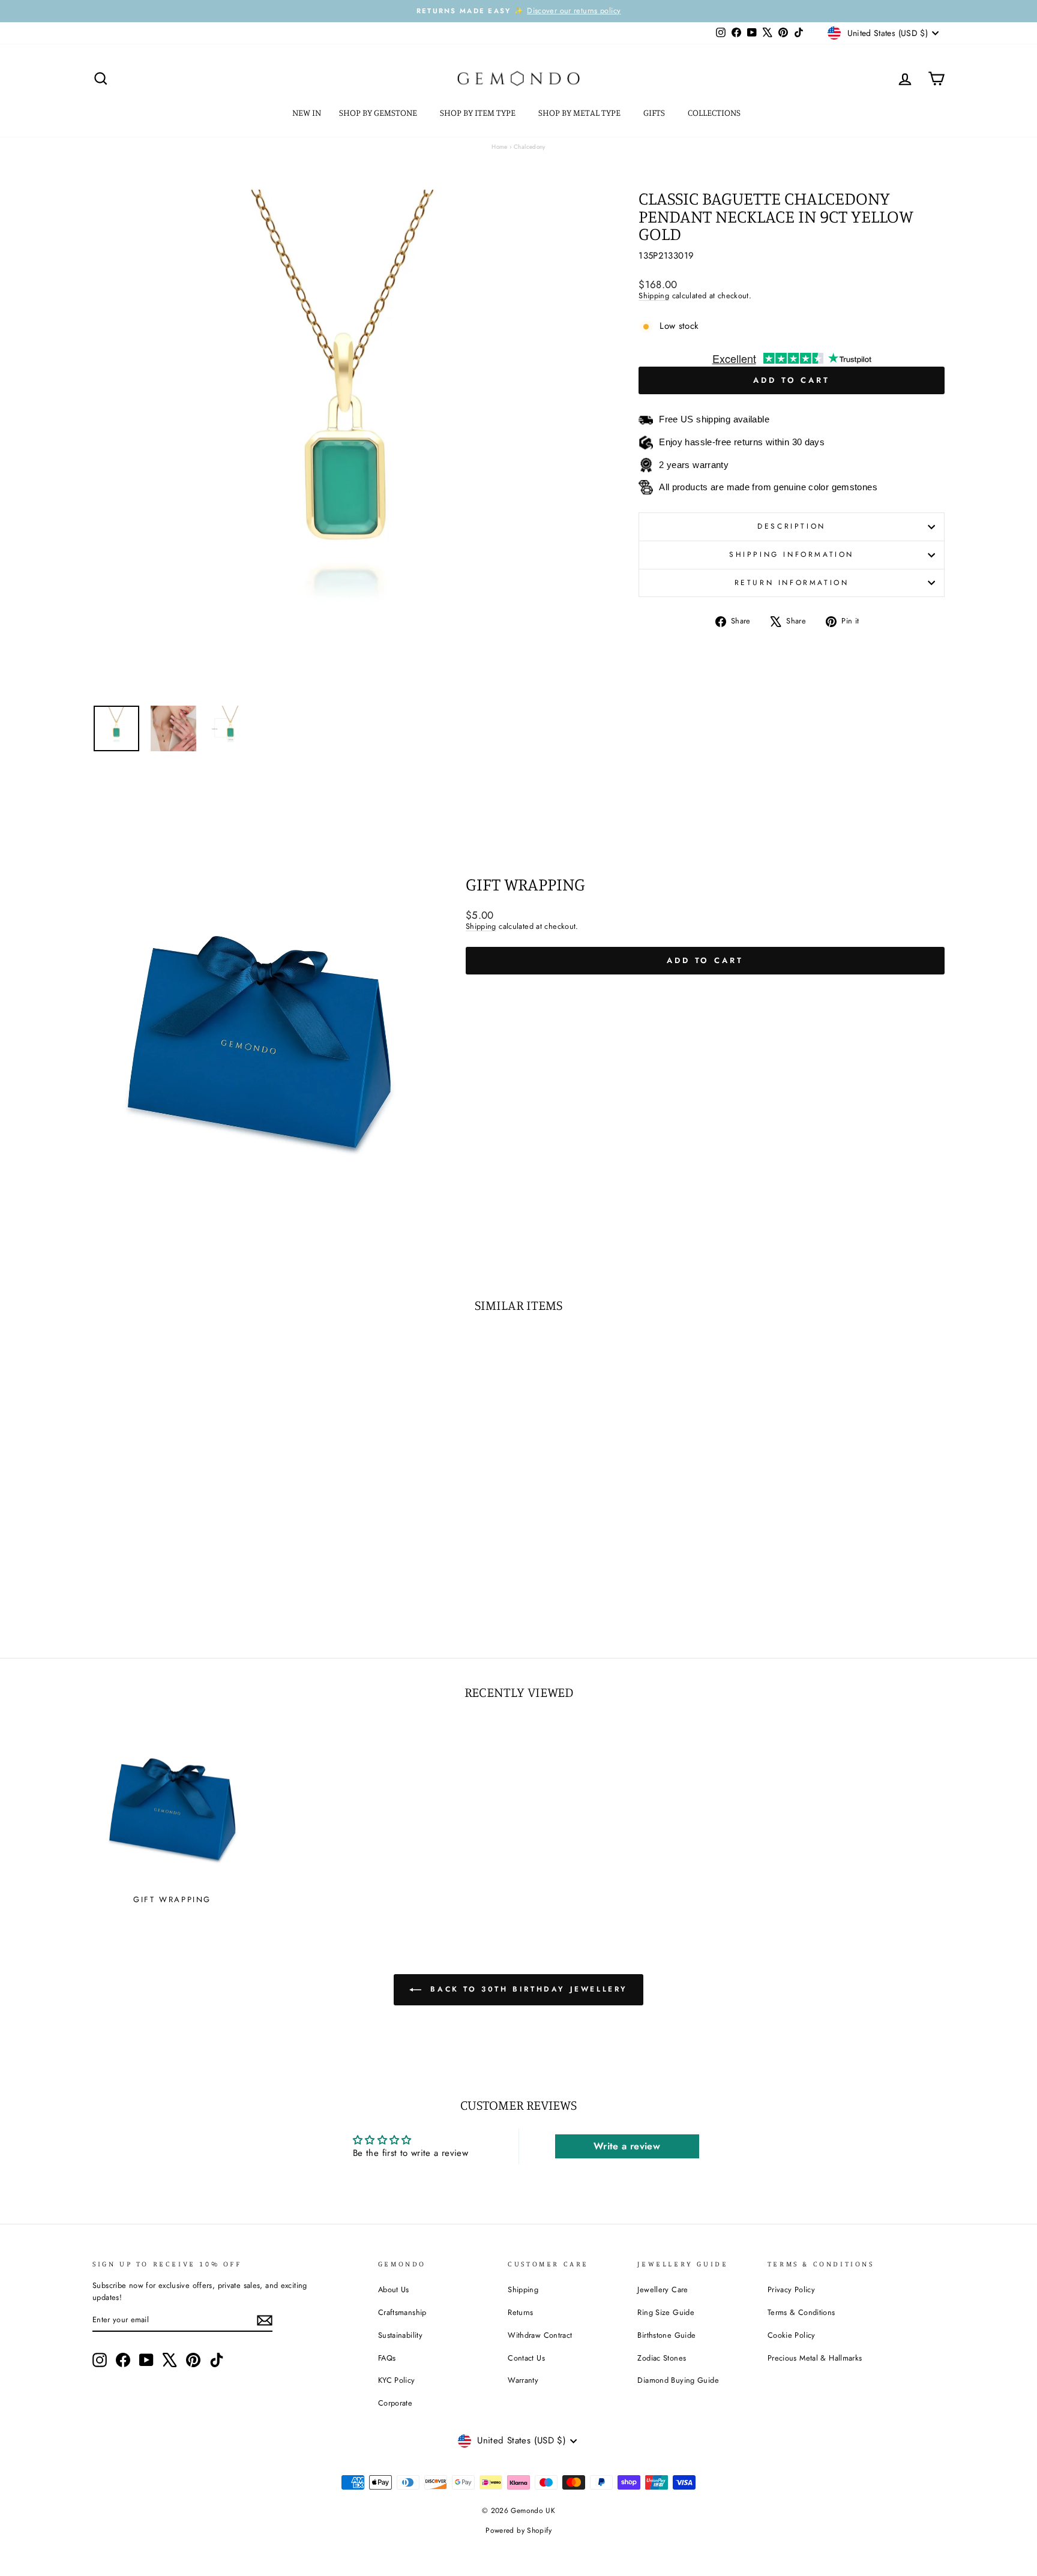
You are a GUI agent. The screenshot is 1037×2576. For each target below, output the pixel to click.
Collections (715, 113)
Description (792, 526)
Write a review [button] (627, 2146)
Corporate (395, 2403)
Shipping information (792, 554)
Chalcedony (530, 147)
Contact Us (526, 2358)
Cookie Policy (792, 2335)
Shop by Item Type (479, 113)
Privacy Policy (791, 2289)
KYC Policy (397, 2380)
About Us (394, 2289)
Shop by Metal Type (580, 113)
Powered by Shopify (518, 2530)
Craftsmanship (402, 2312)
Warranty (523, 2380)
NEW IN (307, 113)
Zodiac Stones (662, 2358)
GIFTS (655, 113)
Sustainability (400, 2335)
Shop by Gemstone (379, 113)
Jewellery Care (663, 2289)
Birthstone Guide (666, 2335)
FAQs (387, 2358)
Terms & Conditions (801, 2312)
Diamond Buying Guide (678, 2380)
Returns (521, 2312)
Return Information (792, 583)
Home (500, 147)
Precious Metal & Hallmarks (815, 2358)
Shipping (654, 296)
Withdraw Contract (540, 2335)
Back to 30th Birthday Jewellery (527, 1989)
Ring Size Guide (666, 2312)
